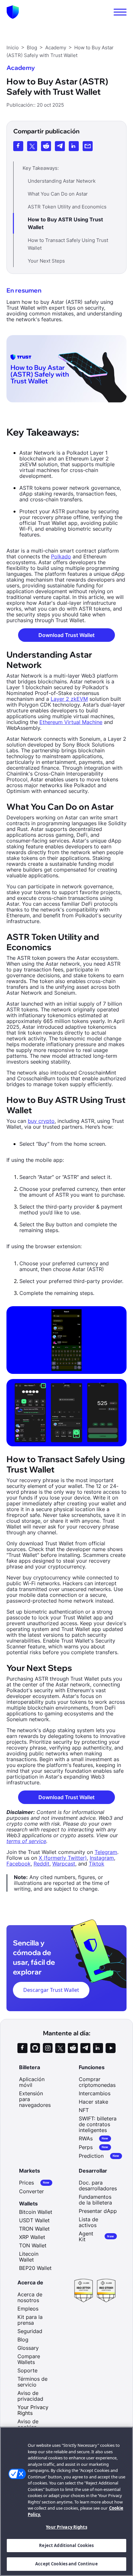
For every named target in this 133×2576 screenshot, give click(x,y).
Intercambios (95, 2093)
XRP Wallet (32, 2237)
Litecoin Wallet (29, 2257)
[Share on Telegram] (60, 146)
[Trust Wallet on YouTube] (111, 2048)
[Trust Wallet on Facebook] (22, 2048)
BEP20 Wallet (35, 2268)
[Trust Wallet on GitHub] (35, 2048)
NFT (84, 2110)
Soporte (27, 2370)
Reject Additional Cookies (66, 2545)
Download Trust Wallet (66, 635)
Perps (94, 2147)
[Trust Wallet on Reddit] (73, 2048)
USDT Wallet (34, 2220)
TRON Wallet (34, 2229)
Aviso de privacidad (30, 2396)
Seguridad (30, 2331)
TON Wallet (33, 2245)
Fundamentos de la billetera (95, 2200)
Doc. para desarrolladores (98, 2185)
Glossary (28, 2348)
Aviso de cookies (28, 2424)
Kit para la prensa (30, 2320)
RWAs (94, 2139)
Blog (23, 2340)
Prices (34, 2183)
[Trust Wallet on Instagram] (48, 2048)
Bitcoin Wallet (36, 2212)
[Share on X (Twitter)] (32, 146)
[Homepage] (13, 12)
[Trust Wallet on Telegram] (85, 2048)
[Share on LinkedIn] (74, 146)
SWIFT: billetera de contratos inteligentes (98, 2124)
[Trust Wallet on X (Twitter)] (60, 2048)
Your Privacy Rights (66, 2527)
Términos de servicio (32, 2382)
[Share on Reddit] (46, 146)
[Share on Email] (88, 146)
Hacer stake (93, 2102)
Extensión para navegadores (35, 2099)
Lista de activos (88, 2222)
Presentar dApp (98, 2211)
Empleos (28, 2309)
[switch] (120, 12)
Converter (31, 2191)
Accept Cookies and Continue (66, 2564)
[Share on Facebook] (18, 146)
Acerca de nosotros (30, 2297)
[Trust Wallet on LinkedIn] (98, 2048)
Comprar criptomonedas (97, 2082)
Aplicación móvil (32, 2082)
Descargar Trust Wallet (51, 1990)
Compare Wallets (29, 2359)
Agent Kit (97, 2236)
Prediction (99, 2156)
